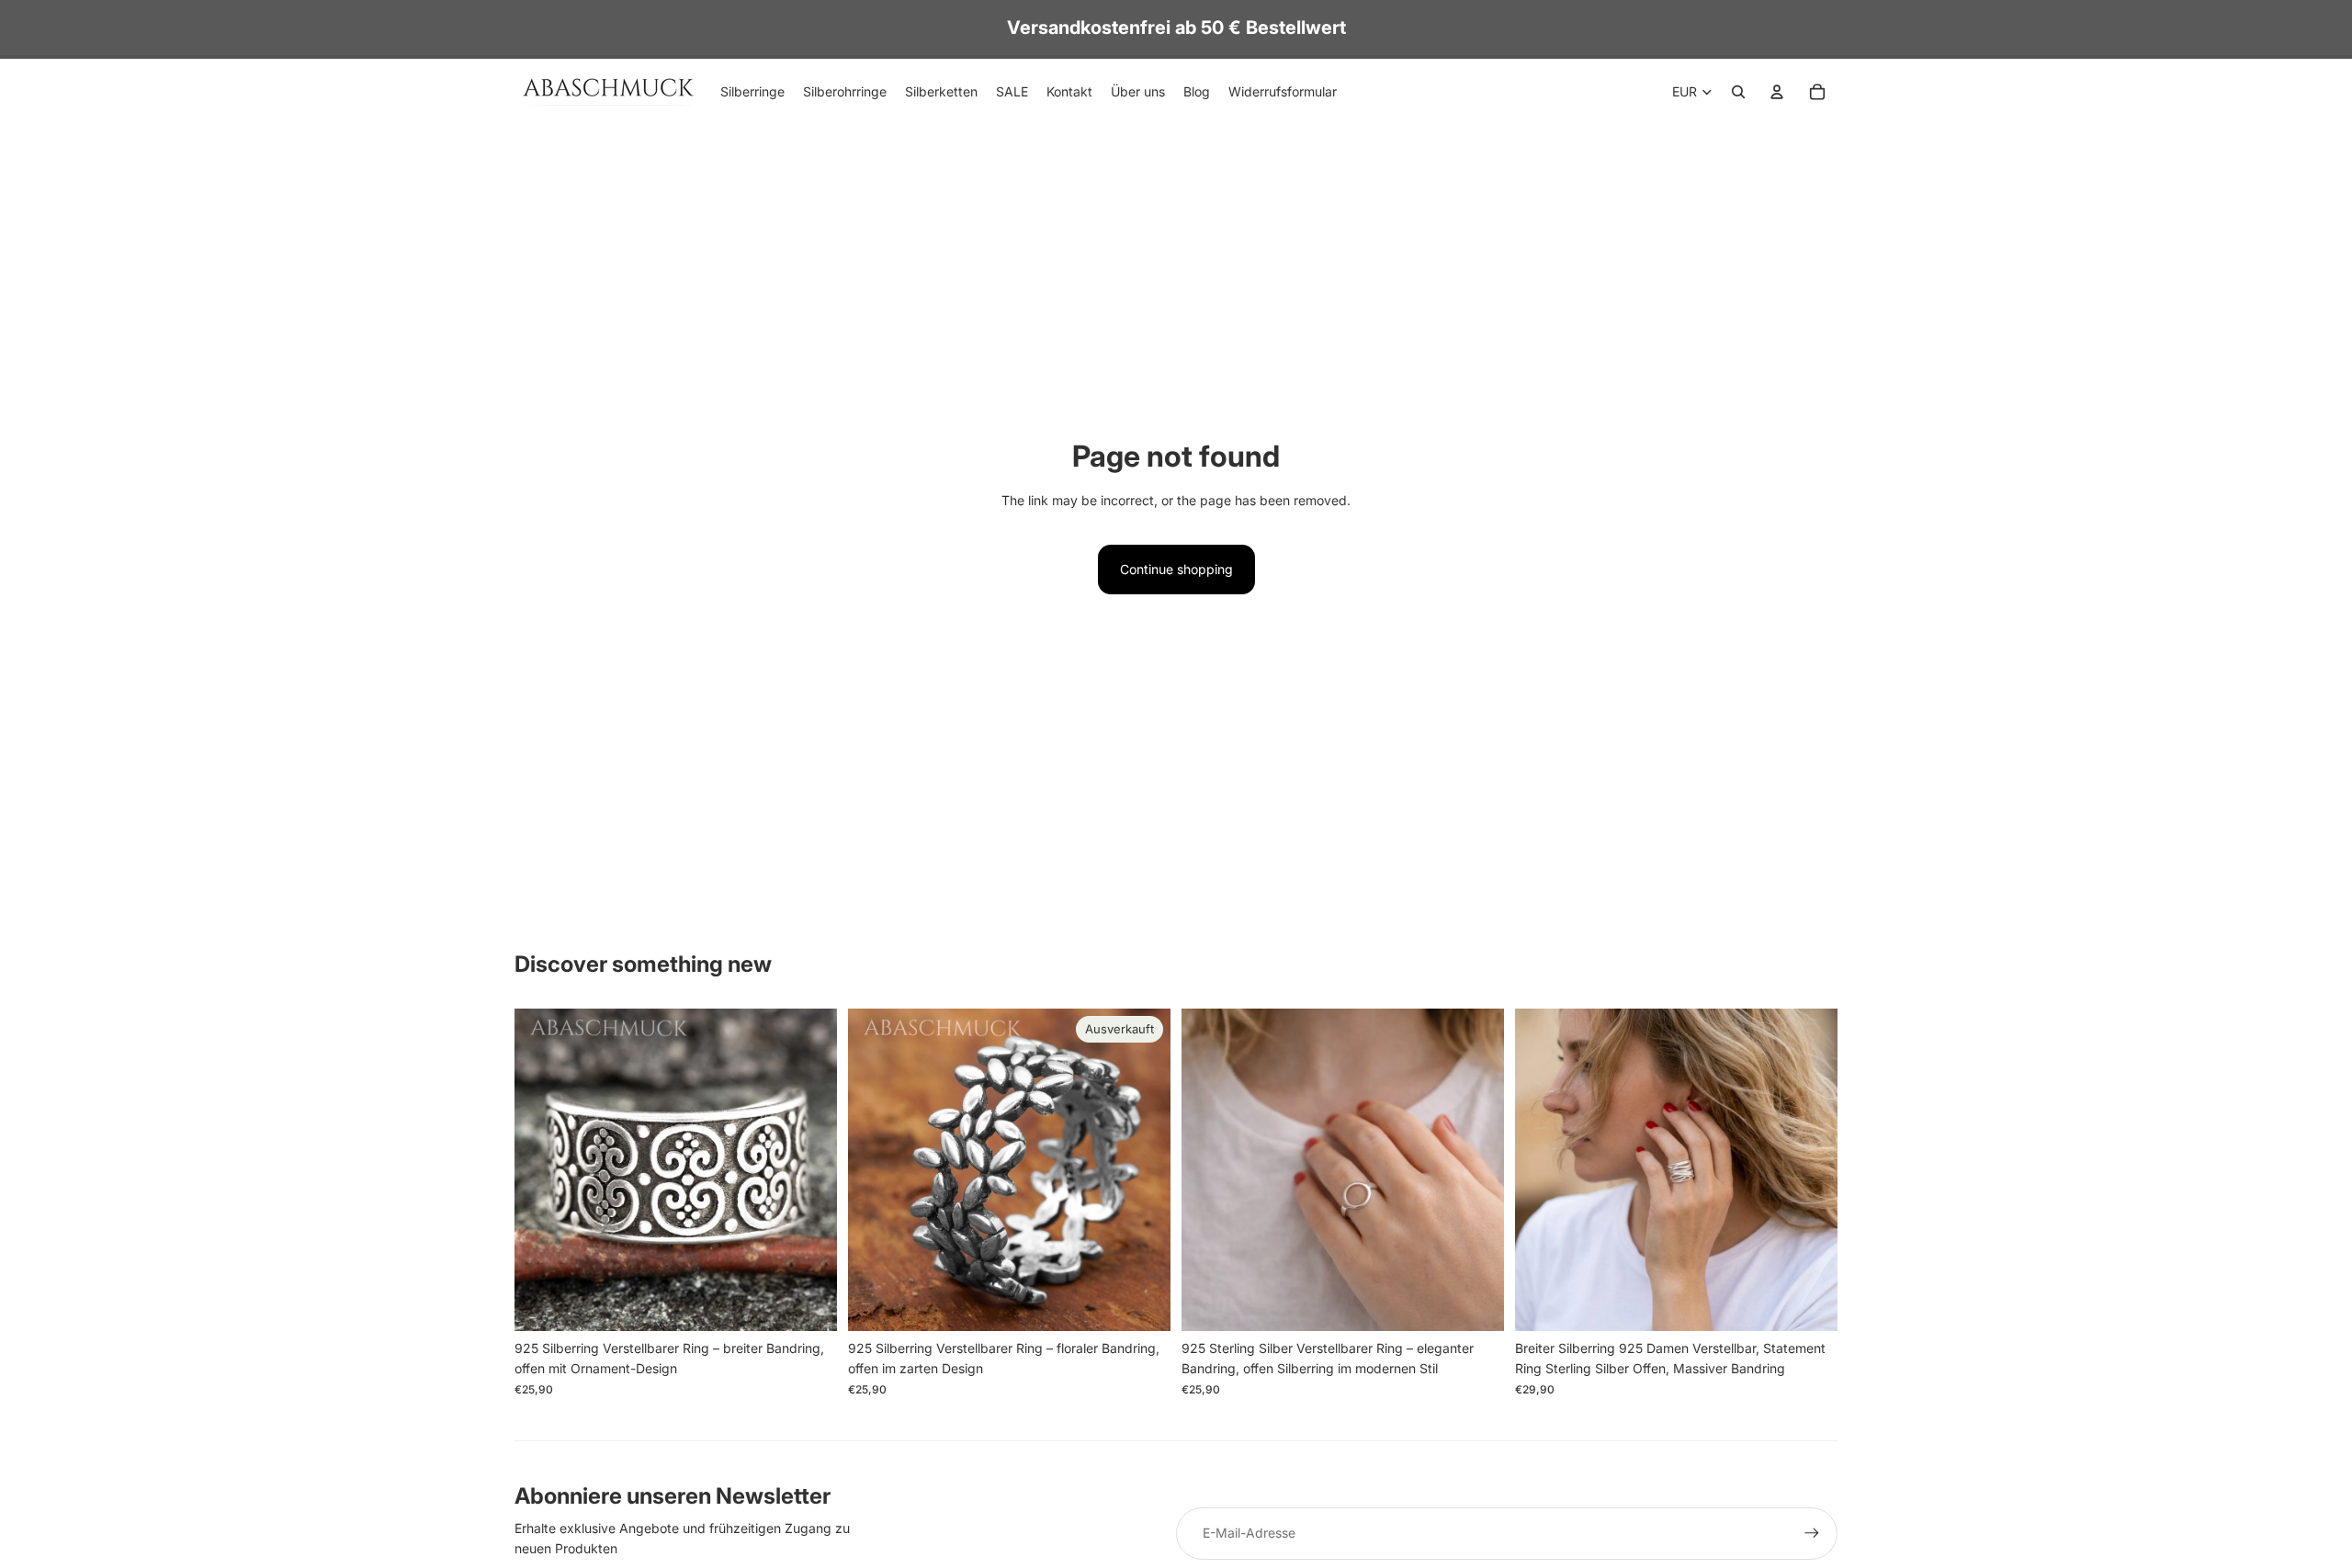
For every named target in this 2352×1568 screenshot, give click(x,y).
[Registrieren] (1812, 1533)
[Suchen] (1738, 92)
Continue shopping (1176, 569)
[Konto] (1777, 92)
